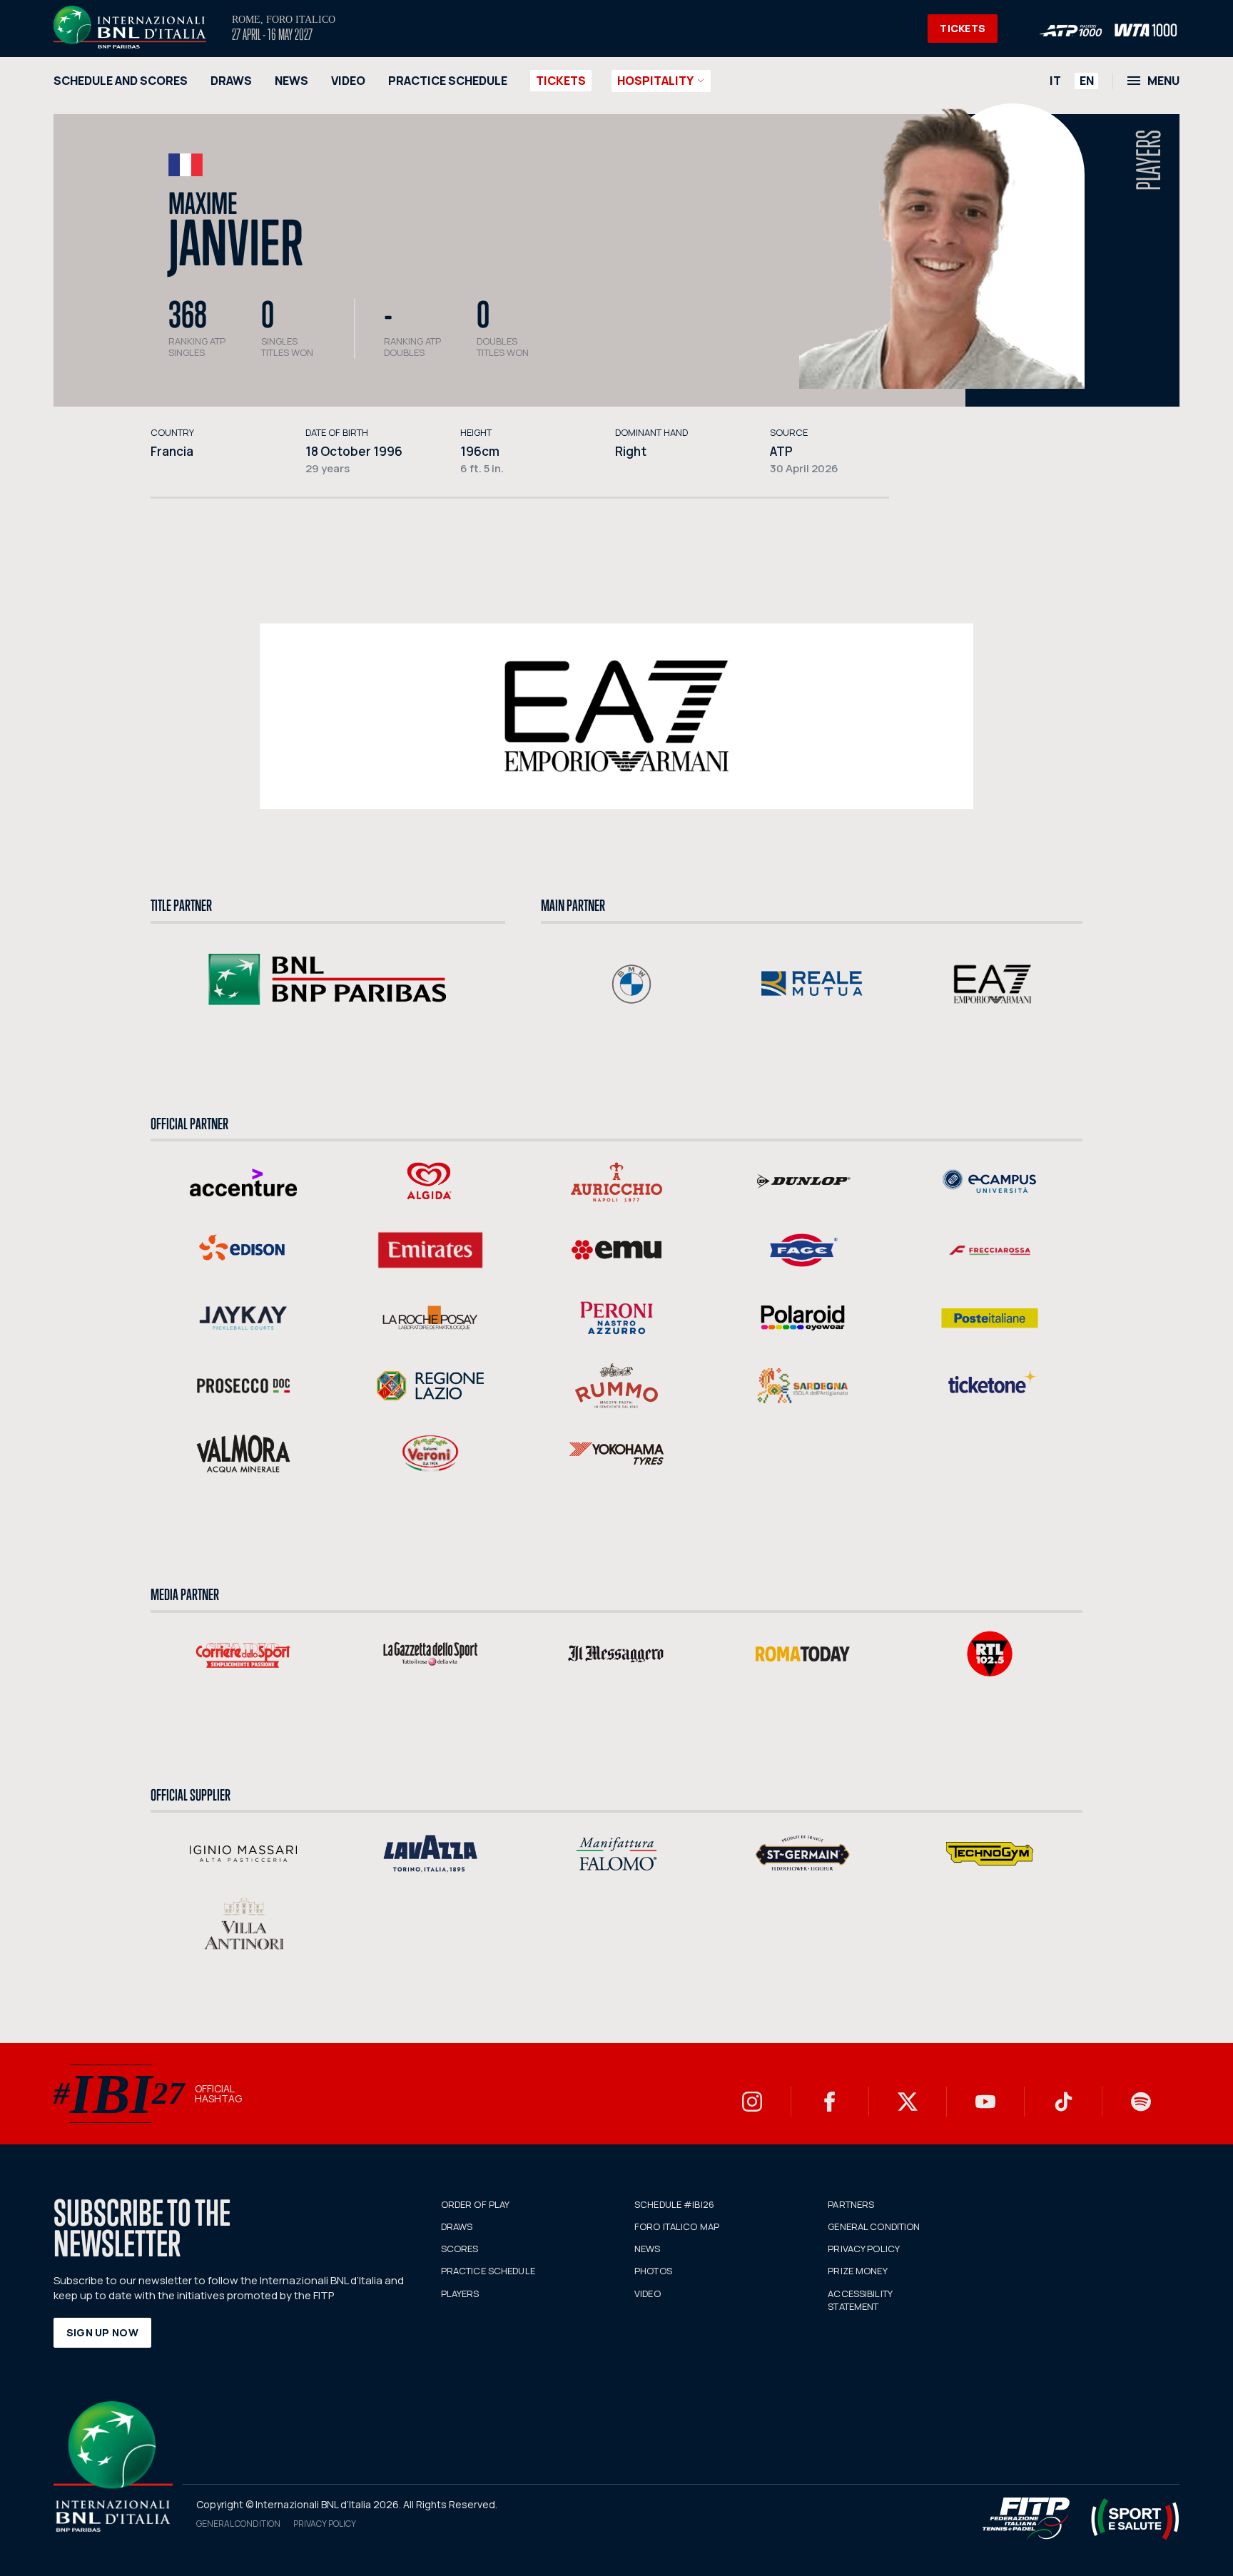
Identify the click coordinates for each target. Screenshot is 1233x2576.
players (1149, 160)
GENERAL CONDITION (874, 2226)
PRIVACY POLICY (864, 2249)
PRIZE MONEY (857, 2271)
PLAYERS (460, 2294)
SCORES (460, 2249)
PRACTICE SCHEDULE (448, 81)
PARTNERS (851, 2204)
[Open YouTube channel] (985, 2102)
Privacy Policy (325, 2524)
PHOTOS (653, 2271)
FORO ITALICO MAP (677, 2226)
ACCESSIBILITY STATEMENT (860, 2300)
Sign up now (102, 2332)
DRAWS (231, 81)
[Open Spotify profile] (1141, 2102)
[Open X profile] (908, 2102)
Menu (1163, 81)
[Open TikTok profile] (1063, 2102)
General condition (238, 2524)
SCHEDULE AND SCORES (121, 81)
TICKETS (963, 28)
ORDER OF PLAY (476, 2204)
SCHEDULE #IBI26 (674, 2204)
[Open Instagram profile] (752, 2102)
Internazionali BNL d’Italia (130, 27)
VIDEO (348, 81)
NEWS (291, 81)
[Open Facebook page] (830, 2102)
